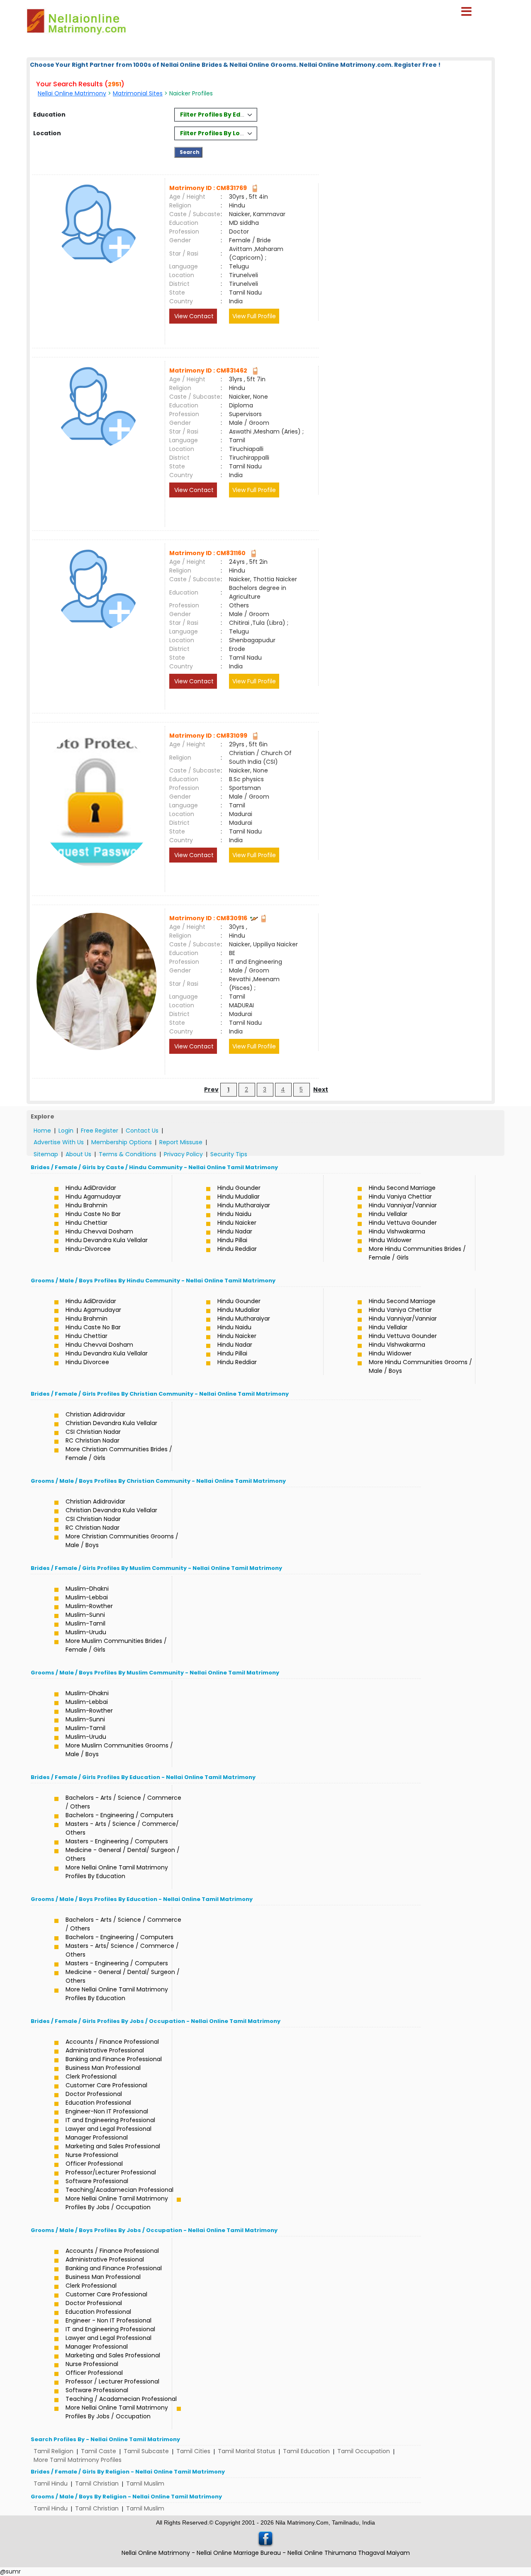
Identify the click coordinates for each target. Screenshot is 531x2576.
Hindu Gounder (239, 1188)
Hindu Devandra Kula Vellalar (107, 1240)
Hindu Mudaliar (239, 1197)
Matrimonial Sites (138, 93)
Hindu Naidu (234, 1214)
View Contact (193, 316)
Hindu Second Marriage (402, 1188)
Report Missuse (181, 1142)
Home (42, 1131)
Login (66, 1131)
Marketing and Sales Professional (113, 2146)
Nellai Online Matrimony (72, 93)
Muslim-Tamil (85, 1623)
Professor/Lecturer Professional (111, 2172)
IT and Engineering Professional (110, 2120)
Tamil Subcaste (146, 2451)
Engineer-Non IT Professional (107, 2111)
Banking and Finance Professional (114, 2059)
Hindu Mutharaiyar (244, 1205)
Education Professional (98, 2103)
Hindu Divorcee (87, 1362)
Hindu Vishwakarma (397, 1231)
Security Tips (229, 1154)
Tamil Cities (193, 2451)
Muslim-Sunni (85, 1615)
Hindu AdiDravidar (91, 1188)
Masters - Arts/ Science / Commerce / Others (122, 1950)
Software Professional (97, 2181)
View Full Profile (254, 316)
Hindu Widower (390, 1240)
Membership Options (122, 1142)
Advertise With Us (59, 1142)
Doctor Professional (94, 2094)
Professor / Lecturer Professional (112, 2381)
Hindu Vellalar (388, 1214)
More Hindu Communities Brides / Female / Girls (417, 1253)
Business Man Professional (103, 2068)
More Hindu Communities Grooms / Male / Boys (420, 1366)
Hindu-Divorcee (88, 1249)
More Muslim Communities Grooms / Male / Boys (119, 1750)
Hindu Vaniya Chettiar (400, 1197)
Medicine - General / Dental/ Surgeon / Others (123, 1854)
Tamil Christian (97, 2483)
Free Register (100, 1131)
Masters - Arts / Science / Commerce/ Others (122, 1828)
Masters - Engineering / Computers (117, 1841)
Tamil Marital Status (247, 2451)
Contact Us (142, 1131)
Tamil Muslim (145, 2483)
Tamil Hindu (51, 2483)
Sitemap (46, 1154)
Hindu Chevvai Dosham (99, 1231)
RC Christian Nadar (93, 1440)
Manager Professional (97, 2137)
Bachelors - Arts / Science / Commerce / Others (123, 1802)
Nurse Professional (92, 2155)
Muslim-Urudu (86, 1632)
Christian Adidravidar (95, 1414)
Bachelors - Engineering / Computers (119, 1815)
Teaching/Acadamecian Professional (119, 2190)
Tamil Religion (54, 2451)
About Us (78, 1154)
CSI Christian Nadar (93, 1432)
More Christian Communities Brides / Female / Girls (119, 1454)
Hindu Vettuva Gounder (403, 1223)
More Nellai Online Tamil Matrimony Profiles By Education (117, 1872)
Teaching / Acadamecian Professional (121, 2399)
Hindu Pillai (232, 1240)
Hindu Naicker (237, 1223)
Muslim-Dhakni (87, 1589)
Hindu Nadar (235, 1231)
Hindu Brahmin (86, 1205)
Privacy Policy (183, 1154)
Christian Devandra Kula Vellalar (111, 1423)
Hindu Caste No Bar (93, 1214)
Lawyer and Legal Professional (108, 2129)
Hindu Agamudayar (93, 1197)
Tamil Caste (99, 2451)
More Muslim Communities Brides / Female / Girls (116, 1645)
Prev (211, 1089)
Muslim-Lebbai (87, 1597)
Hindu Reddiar (237, 1249)
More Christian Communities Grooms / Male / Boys (122, 1541)
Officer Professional (94, 2164)
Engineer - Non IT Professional (108, 2320)
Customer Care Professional (106, 2085)
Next (321, 1089)
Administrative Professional (105, 2050)
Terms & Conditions (128, 1154)
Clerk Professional (91, 2076)
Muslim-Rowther (89, 1606)
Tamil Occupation (364, 2451)
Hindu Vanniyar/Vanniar (403, 1205)
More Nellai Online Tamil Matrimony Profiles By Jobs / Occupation (117, 2203)
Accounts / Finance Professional (112, 2042)
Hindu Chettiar (86, 1223)
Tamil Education (306, 2451)
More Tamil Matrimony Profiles (78, 2460)
